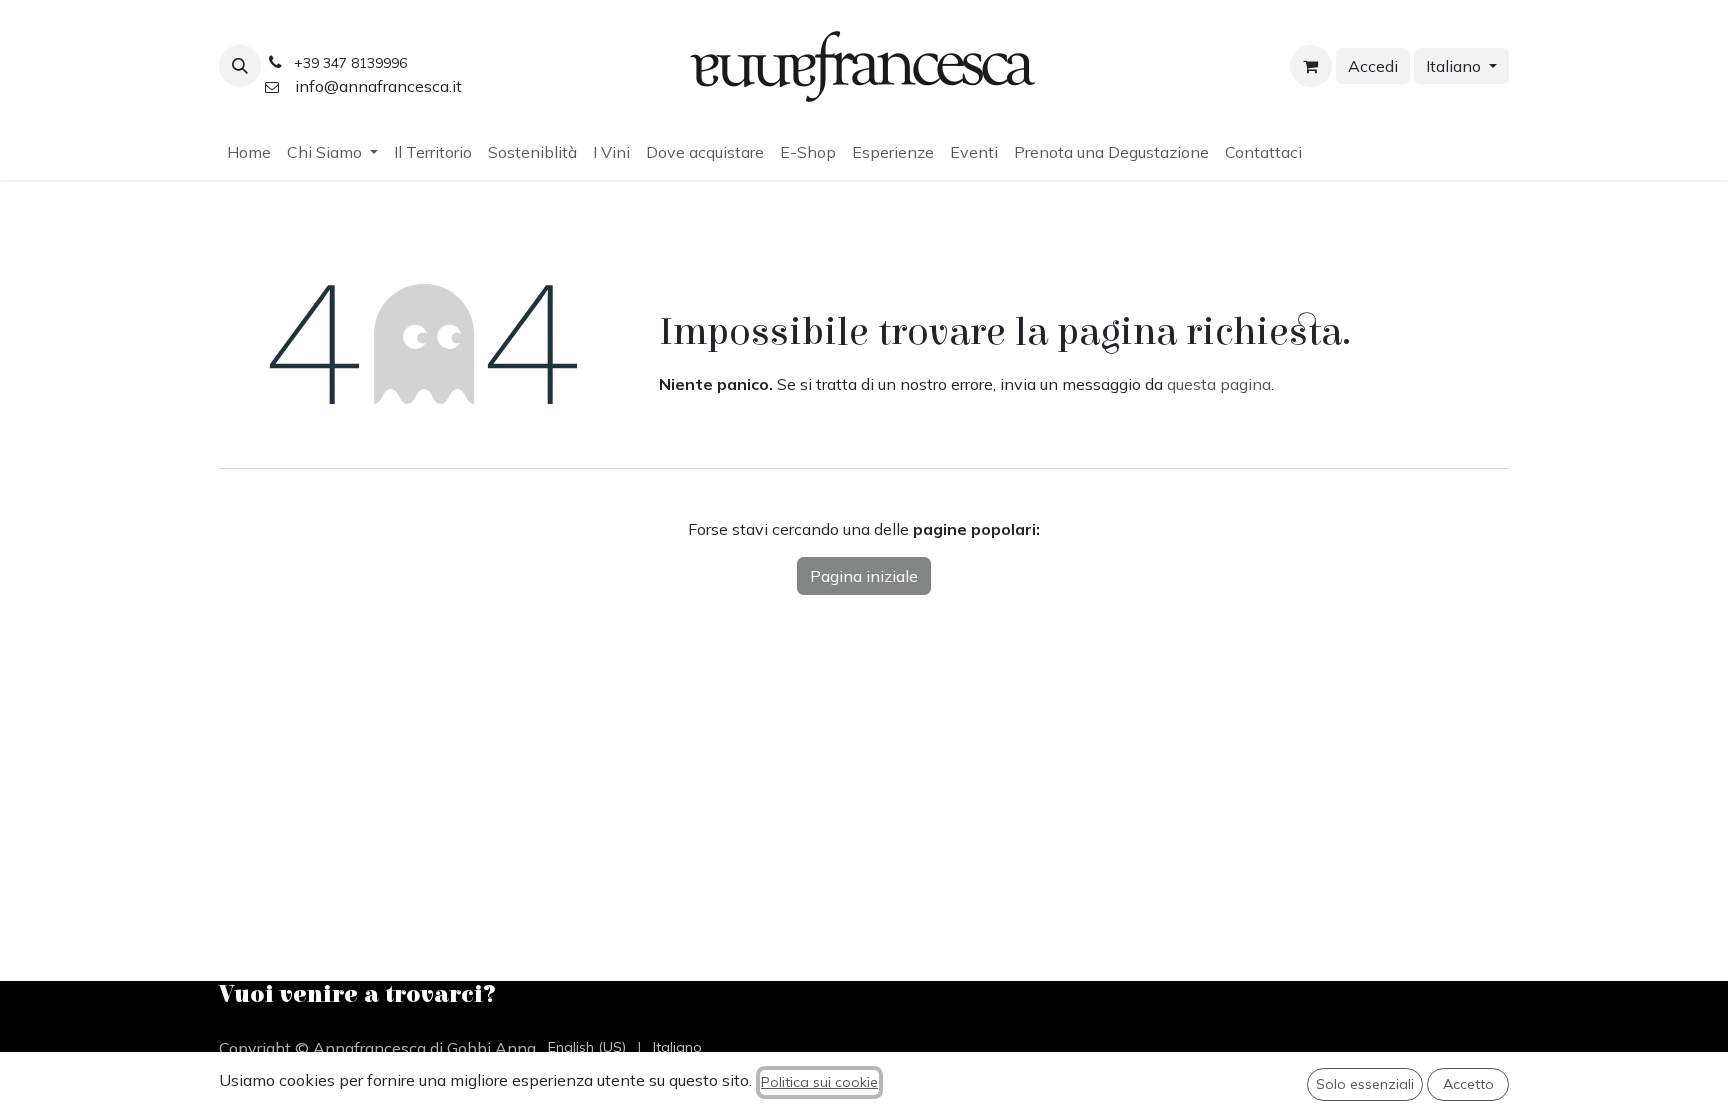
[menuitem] (249, 152)
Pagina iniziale (864, 576)
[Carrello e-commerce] (1311, 66)
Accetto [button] (1468, 1084)
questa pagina (1219, 384)
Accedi (1373, 66)
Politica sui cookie (819, 1082)
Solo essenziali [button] (1365, 1084)
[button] (240, 66)
